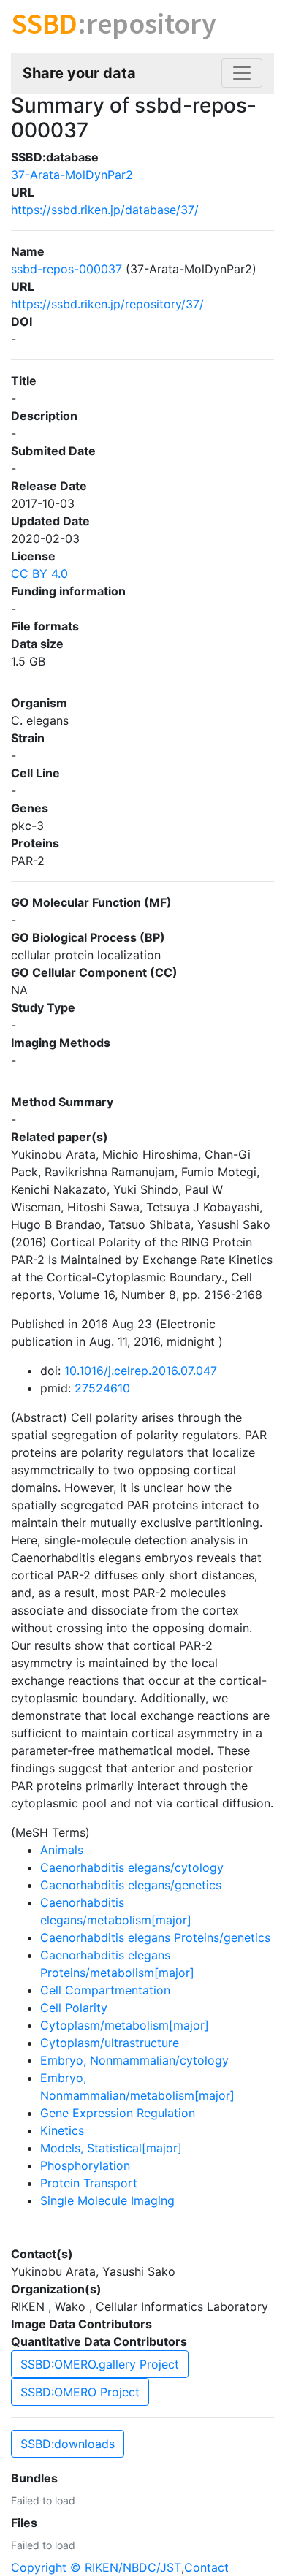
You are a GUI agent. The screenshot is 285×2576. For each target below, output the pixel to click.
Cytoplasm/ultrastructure (110, 2043)
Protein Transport (89, 2183)
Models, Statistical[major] (111, 2148)
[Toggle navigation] (242, 73)
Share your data (79, 73)
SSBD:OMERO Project (80, 2392)
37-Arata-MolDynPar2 (72, 175)
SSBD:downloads (68, 2444)
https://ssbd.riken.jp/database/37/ (105, 210)
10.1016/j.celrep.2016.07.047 (141, 1371)
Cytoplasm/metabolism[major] (125, 2025)
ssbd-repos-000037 (66, 269)
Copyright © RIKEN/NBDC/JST (96, 2567)
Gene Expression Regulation (118, 2113)
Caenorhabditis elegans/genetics (131, 1885)
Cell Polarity (74, 2008)
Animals (62, 1850)
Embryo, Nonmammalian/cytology (134, 2060)
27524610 (102, 1388)
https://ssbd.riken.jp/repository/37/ (107, 304)
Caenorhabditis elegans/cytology (132, 1867)
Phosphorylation (85, 2165)
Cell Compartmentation (105, 1990)
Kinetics (62, 2130)
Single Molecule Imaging (107, 2200)
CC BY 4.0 (39, 573)
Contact (206, 2567)
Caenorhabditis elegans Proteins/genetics (155, 1937)
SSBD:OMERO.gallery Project (100, 2364)
